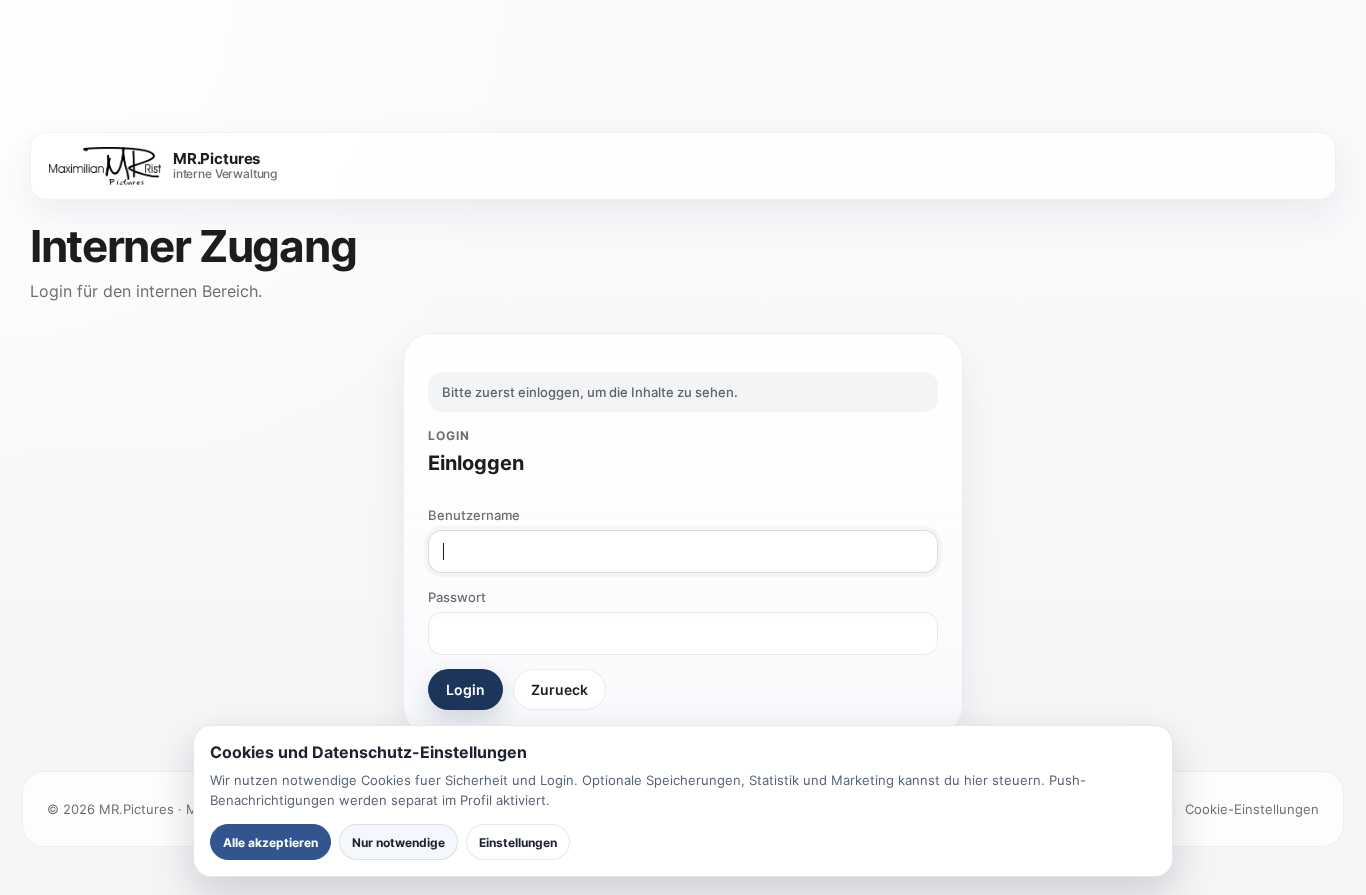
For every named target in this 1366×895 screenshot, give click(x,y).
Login (465, 689)
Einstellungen (518, 842)
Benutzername (474, 515)
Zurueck (559, 689)
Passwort (457, 597)
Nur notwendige (398, 842)
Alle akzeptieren (270, 842)
